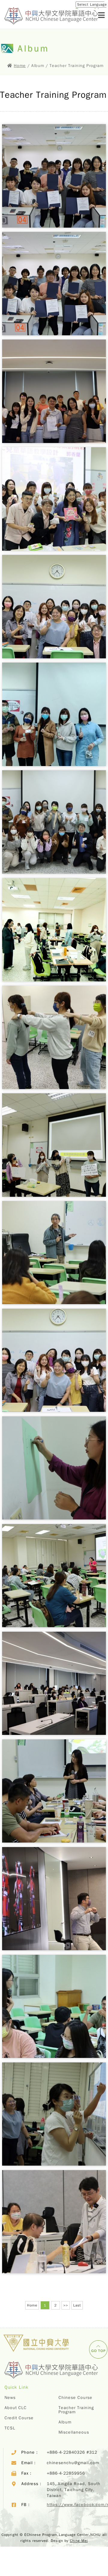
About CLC (16, 2408)
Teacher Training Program (76, 2410)
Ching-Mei (79, 2541)
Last (77, 2305)
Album (65, 2422)
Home (20, 66)
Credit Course (19, 2418)
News (10, 2398)
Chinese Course (75, 2398)
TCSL (10, 2428)
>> (66, 2305)
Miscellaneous (74, 2432)
